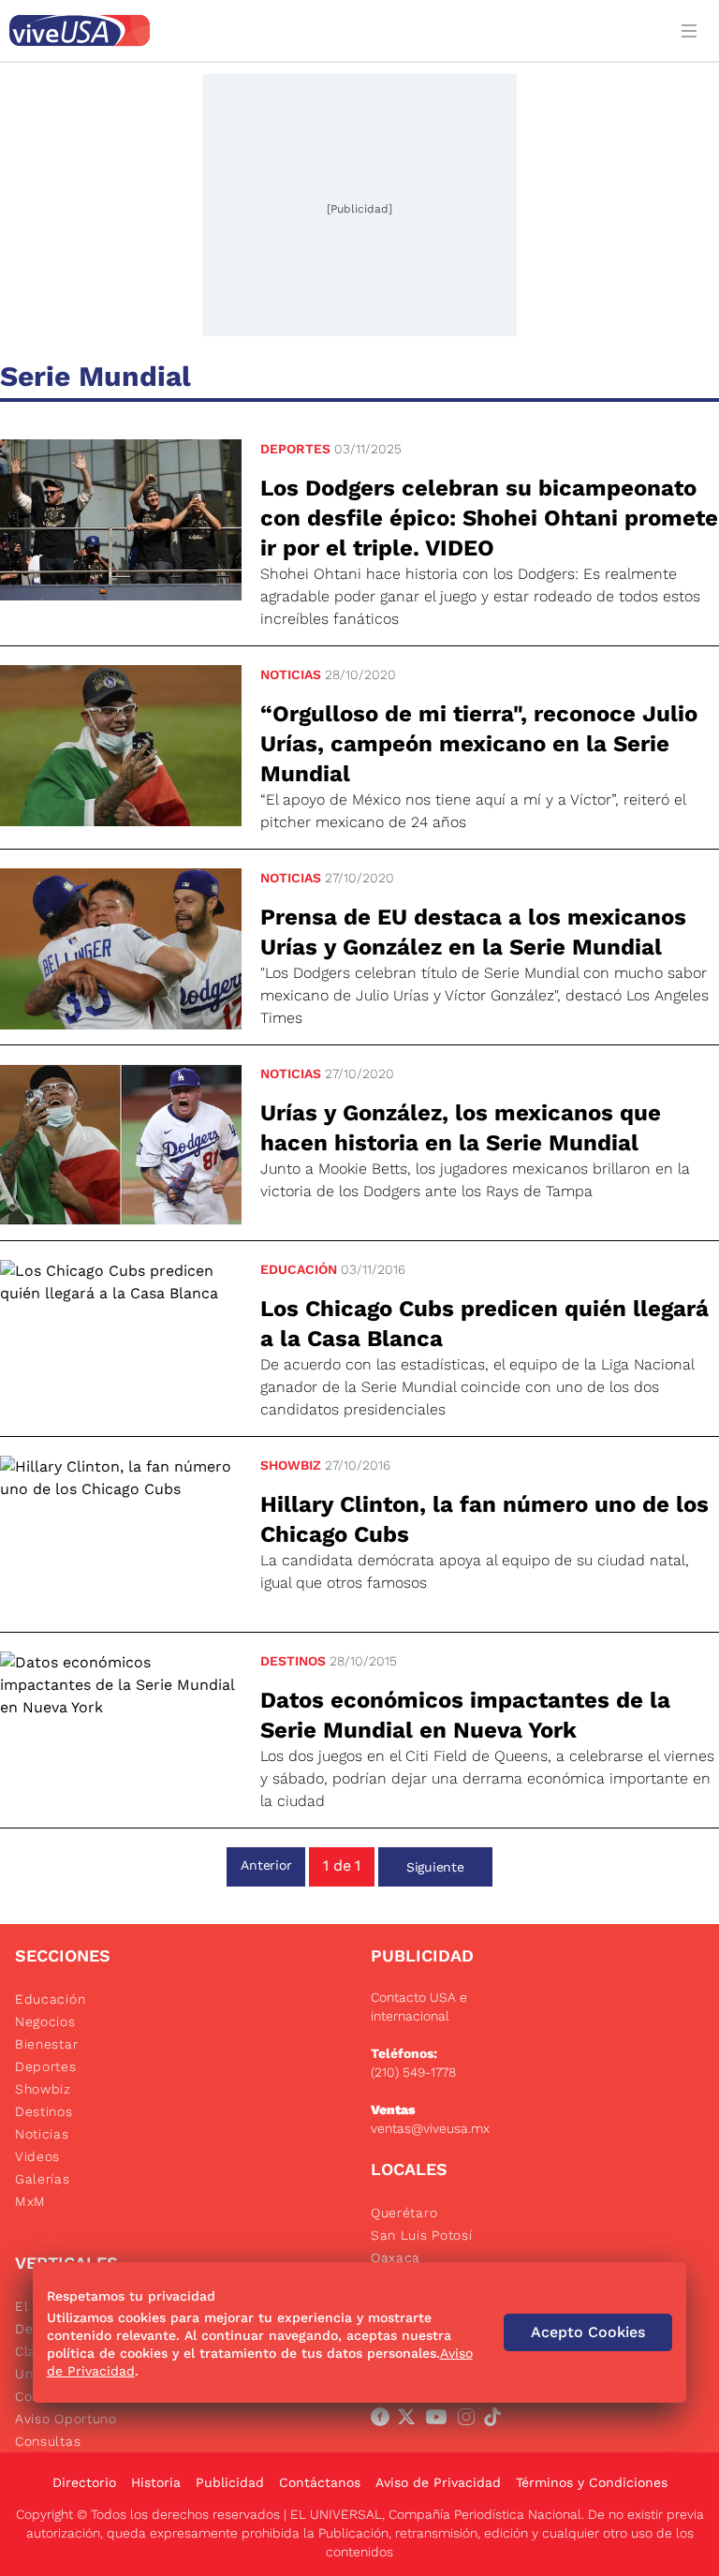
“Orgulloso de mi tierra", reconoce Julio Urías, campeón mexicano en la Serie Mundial (479, 744)
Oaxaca (396, 2258)
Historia (156, 2482)
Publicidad (230, 2482)
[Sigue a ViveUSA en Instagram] (470, 2421)
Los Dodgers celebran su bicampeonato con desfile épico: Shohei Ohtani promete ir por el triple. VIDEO (489, 518)
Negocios (45, 2021)
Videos (37, 2156)
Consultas (48, 2441)
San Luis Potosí (422, 2235)
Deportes (295, 449)
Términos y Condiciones (592, 2482)
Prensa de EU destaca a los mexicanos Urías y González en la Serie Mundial (473, 932)
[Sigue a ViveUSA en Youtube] (440, 2421)
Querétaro (404, 2213)
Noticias (291, 674)
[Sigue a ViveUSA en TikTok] (496, 2421)
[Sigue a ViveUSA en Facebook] (384, 2421)
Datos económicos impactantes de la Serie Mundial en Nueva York (465, 1715)
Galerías (43, 2179)
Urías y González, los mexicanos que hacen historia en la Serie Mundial (461, 1128)
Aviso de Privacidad (438, 2482)
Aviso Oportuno (66, 2419)
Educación (299, 1269)
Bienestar (46, 2044)
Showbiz (291, 1465)
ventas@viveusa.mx (430, 2128)
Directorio (84, 2482)
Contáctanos (320, 2482)
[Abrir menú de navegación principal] (693, 30)
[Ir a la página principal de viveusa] (333, 30)
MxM (30, 2201)
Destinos (293, 1661)
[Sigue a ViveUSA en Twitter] (410, 2421)
